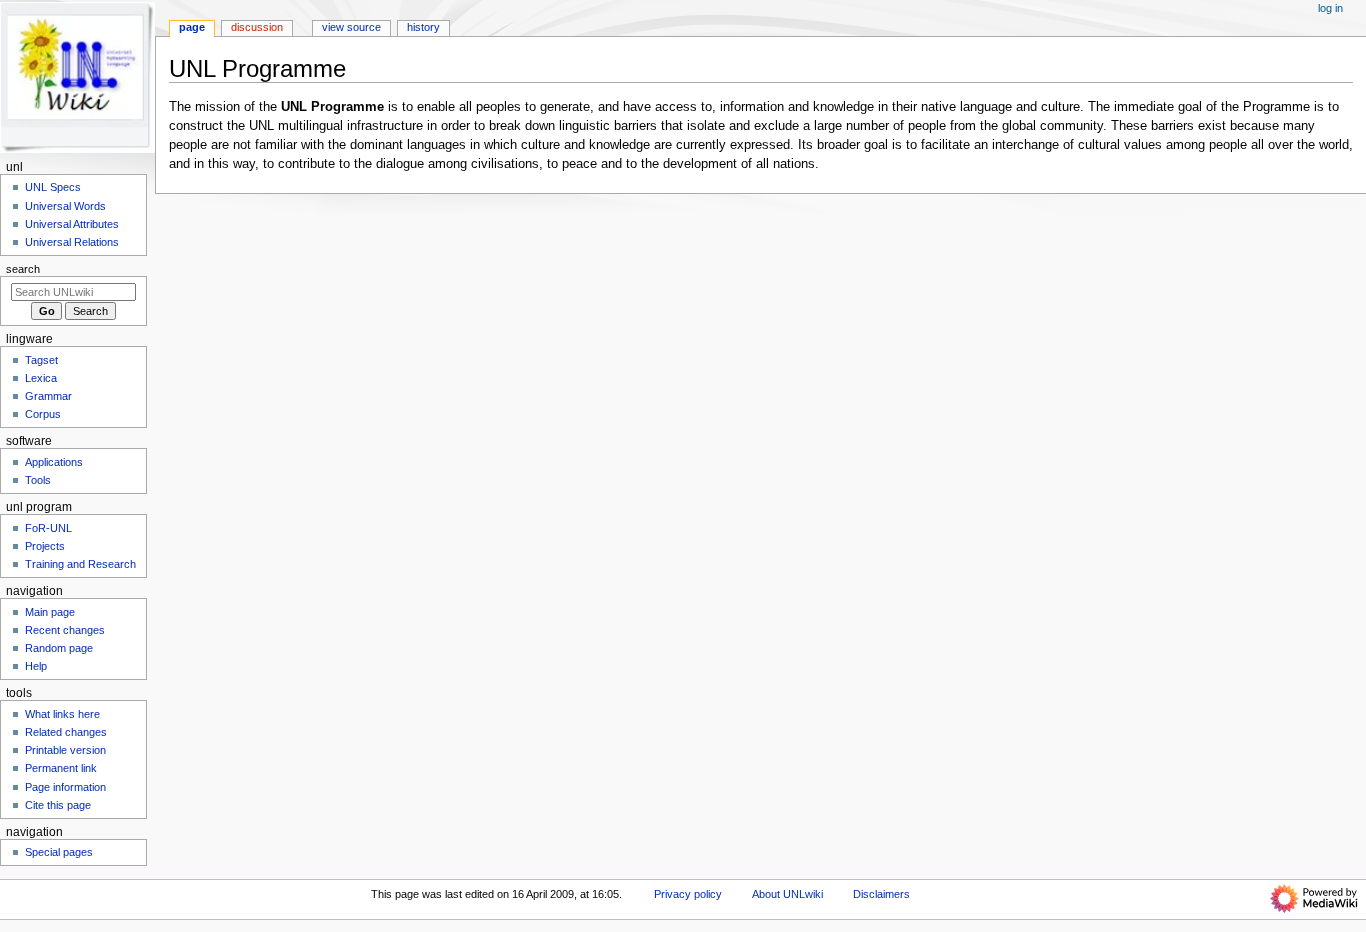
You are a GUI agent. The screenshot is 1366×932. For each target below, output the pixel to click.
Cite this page (58, 805)
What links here (62, 714)
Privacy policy (688, 894)
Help (36, 666)
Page (192, 27)
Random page (59, 648)
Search (23, 269)
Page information (65, 787)
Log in (1330, 8)
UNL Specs (53, 187)
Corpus (43, 414)
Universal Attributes (72, 224)
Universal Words (65, 206)
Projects (45, 546)
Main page (50, 612)
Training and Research (80, 564)
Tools (38, 480)
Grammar (48, 396)
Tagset (41, 360)
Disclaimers (881, 894)
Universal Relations (72, 242)
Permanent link (61, 768)
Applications (54, 462)
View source (351, 27)
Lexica (41, 378)
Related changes (66, 732)
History (423, 27)
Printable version (65, 750)
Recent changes (65, 630)
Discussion (257, 27)
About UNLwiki (787, 894)
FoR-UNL (48, 528)
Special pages (59, 852)
